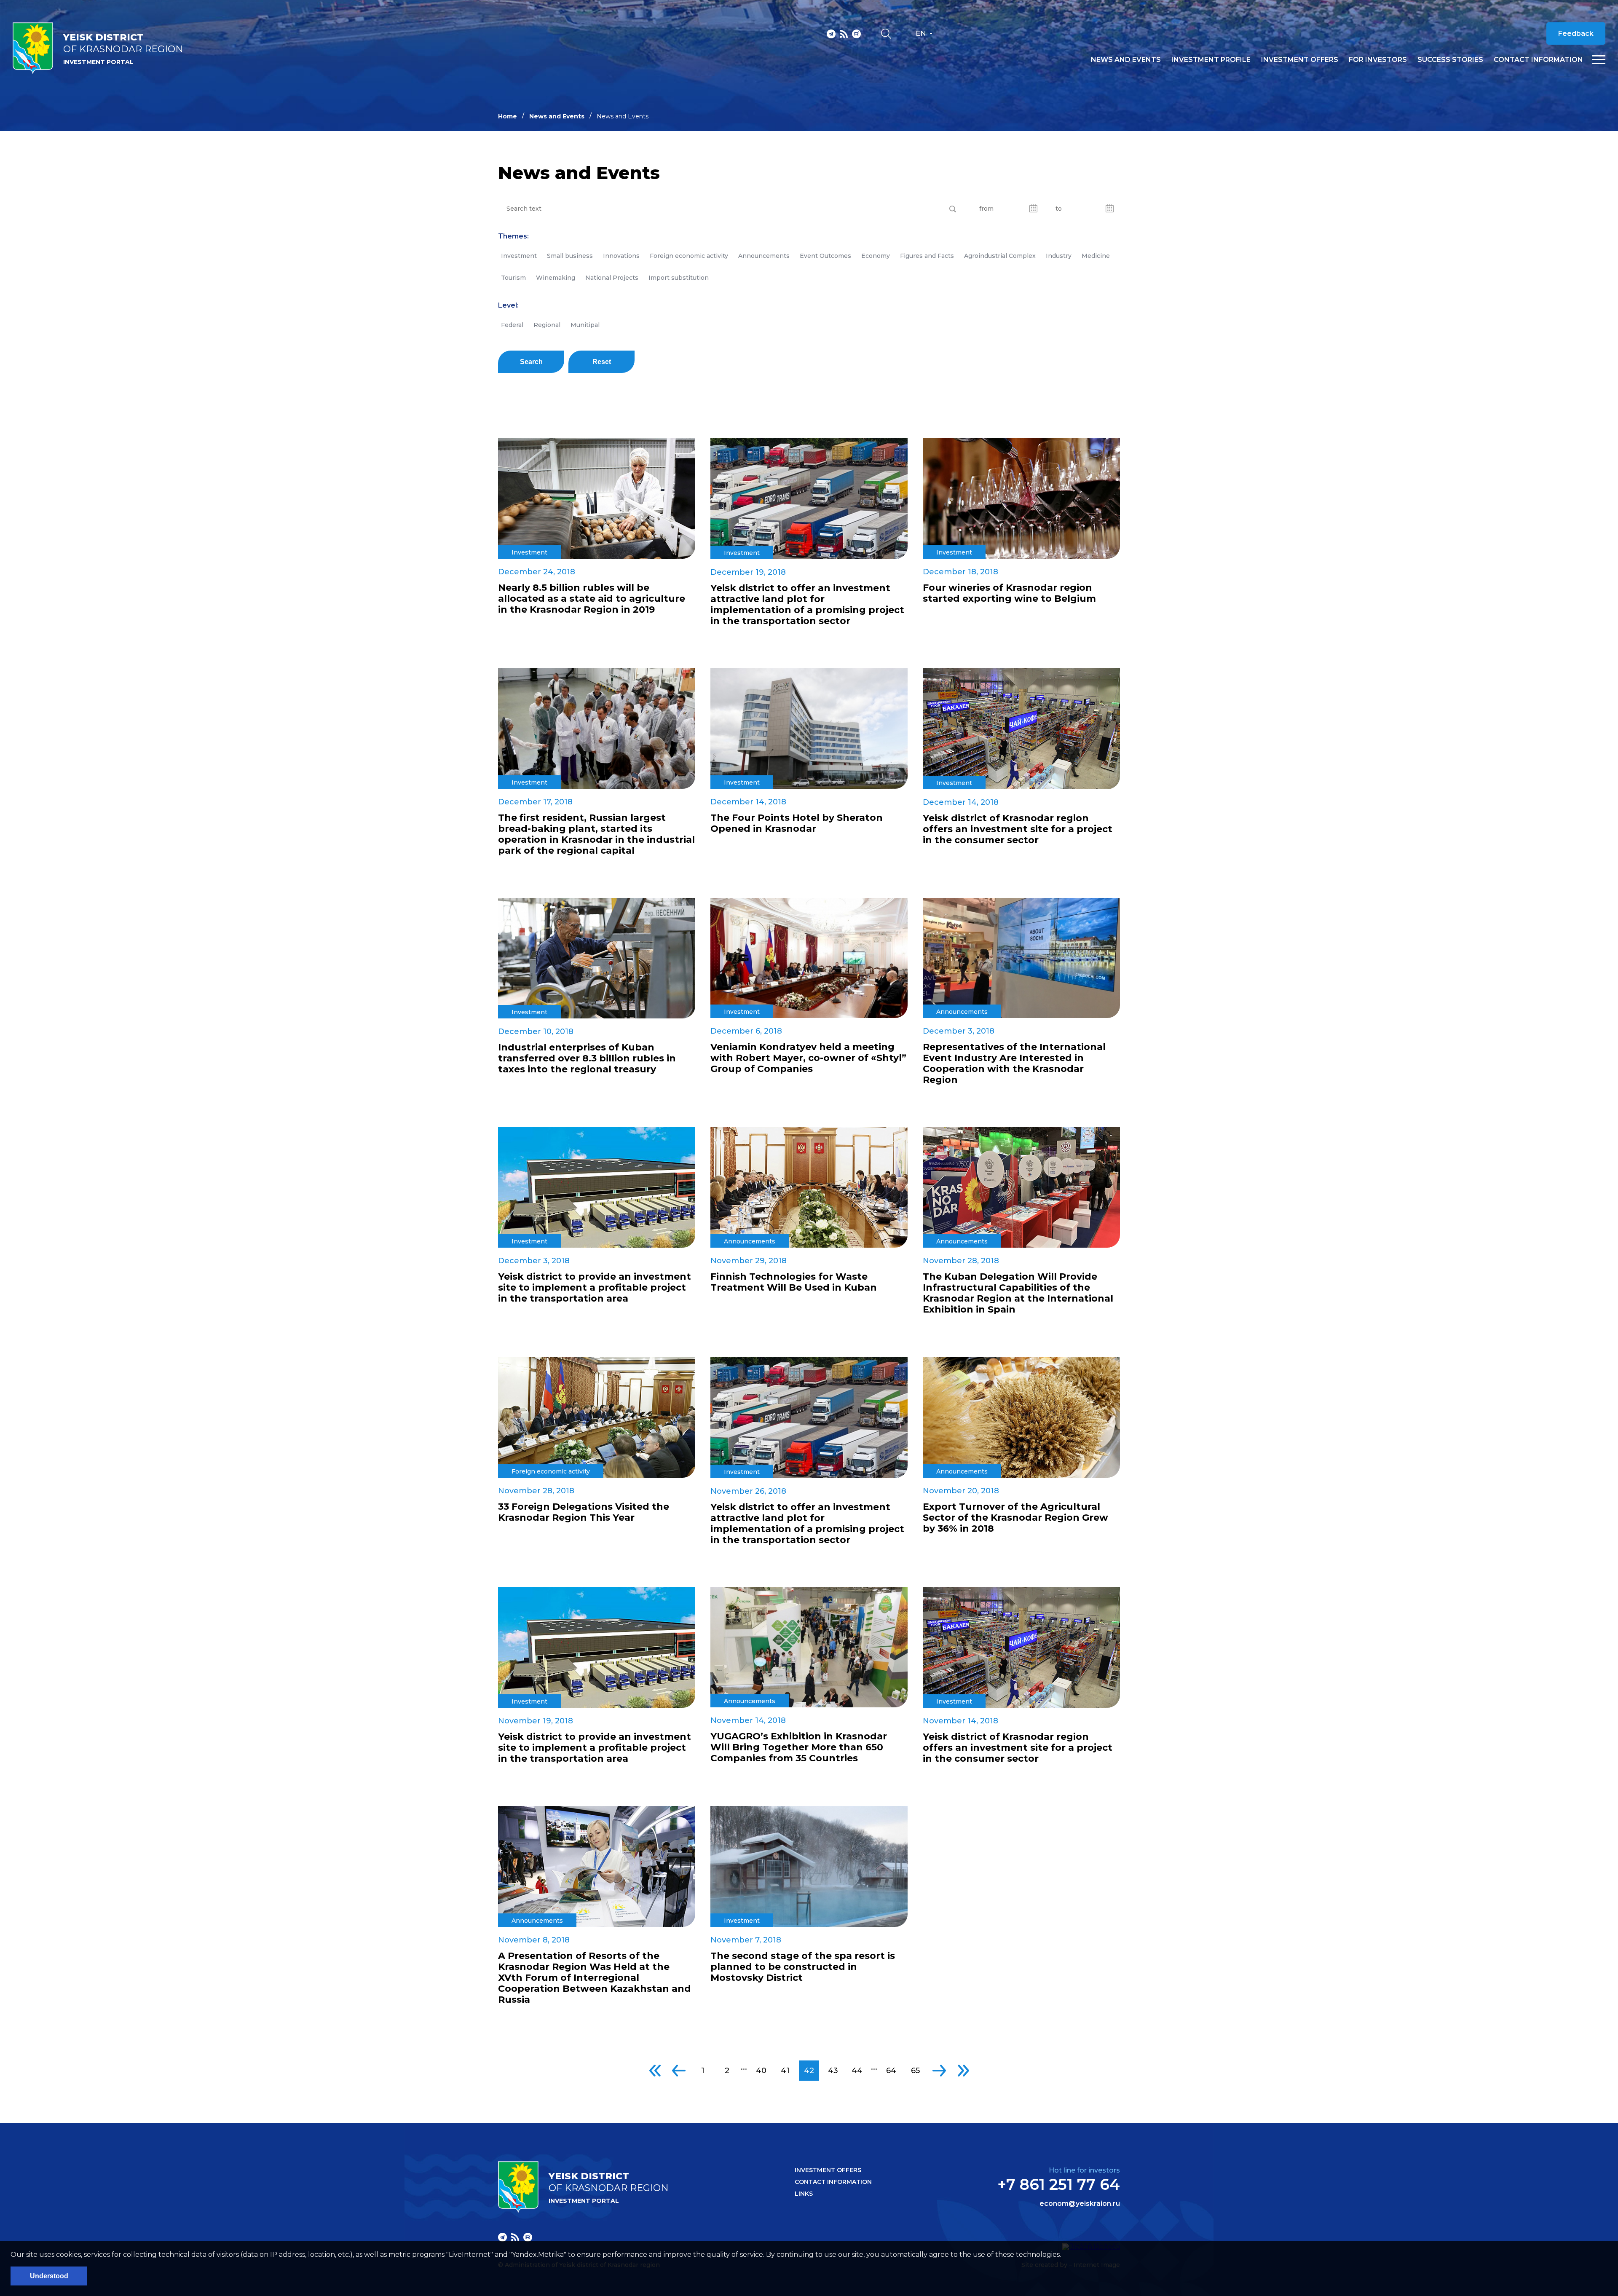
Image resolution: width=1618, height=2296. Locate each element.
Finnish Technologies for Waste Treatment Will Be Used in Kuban (794, 1282)
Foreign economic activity (689, 256)
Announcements (764, 256)
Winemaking (556, 278)
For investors (1378, 60)
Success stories (1450, 60)
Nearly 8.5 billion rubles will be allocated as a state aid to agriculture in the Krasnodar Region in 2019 (592, 599)
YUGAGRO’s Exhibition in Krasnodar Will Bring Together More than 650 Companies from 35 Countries (799, 1747)
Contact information (1538, 60)
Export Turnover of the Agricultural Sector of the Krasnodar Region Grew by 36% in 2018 (1015, 1518)
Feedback (1576, 33)
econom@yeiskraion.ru (1080, 2204)
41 (785, 2071)
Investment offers (1300, 60)
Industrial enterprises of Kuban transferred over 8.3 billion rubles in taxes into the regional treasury (587, 1058)
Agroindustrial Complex (1000, 256)
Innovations (621, 256)
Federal (512, 325)
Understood (49, 2276)
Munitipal (585, 325)
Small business (570, 256)
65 (915, 2071)
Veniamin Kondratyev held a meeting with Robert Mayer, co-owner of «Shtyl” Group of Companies (808, 1058)
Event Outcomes (825, 256)
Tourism (513, 278)
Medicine (1096, 256)
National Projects (612, 278)
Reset (602, 362)
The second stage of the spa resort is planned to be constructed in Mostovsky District (803, 1967)
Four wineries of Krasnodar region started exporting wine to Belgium (1009, 593)
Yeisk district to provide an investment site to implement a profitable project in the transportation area (595, 1288)
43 (833, 2071)
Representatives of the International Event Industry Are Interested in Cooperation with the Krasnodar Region (1014, 1064)
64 (891, 2071)
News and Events (557, 116)
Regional (547, 325)
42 (809, 2071)
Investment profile (1211, 60)
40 (761, 2071)
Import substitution (679, 278)
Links (804, 2194)
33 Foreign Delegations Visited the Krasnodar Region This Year (584, 1512)
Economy (876, 256)
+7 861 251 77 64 (1059, 2184)
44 (857, 2071)
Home (508, 116)
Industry (1059, 256)
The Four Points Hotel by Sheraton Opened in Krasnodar (797, 823)
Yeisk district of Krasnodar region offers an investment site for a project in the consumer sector (1018, 829)
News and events (1126, 60)
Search (531, 362)
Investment (519, 256)
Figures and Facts (927, 256)
